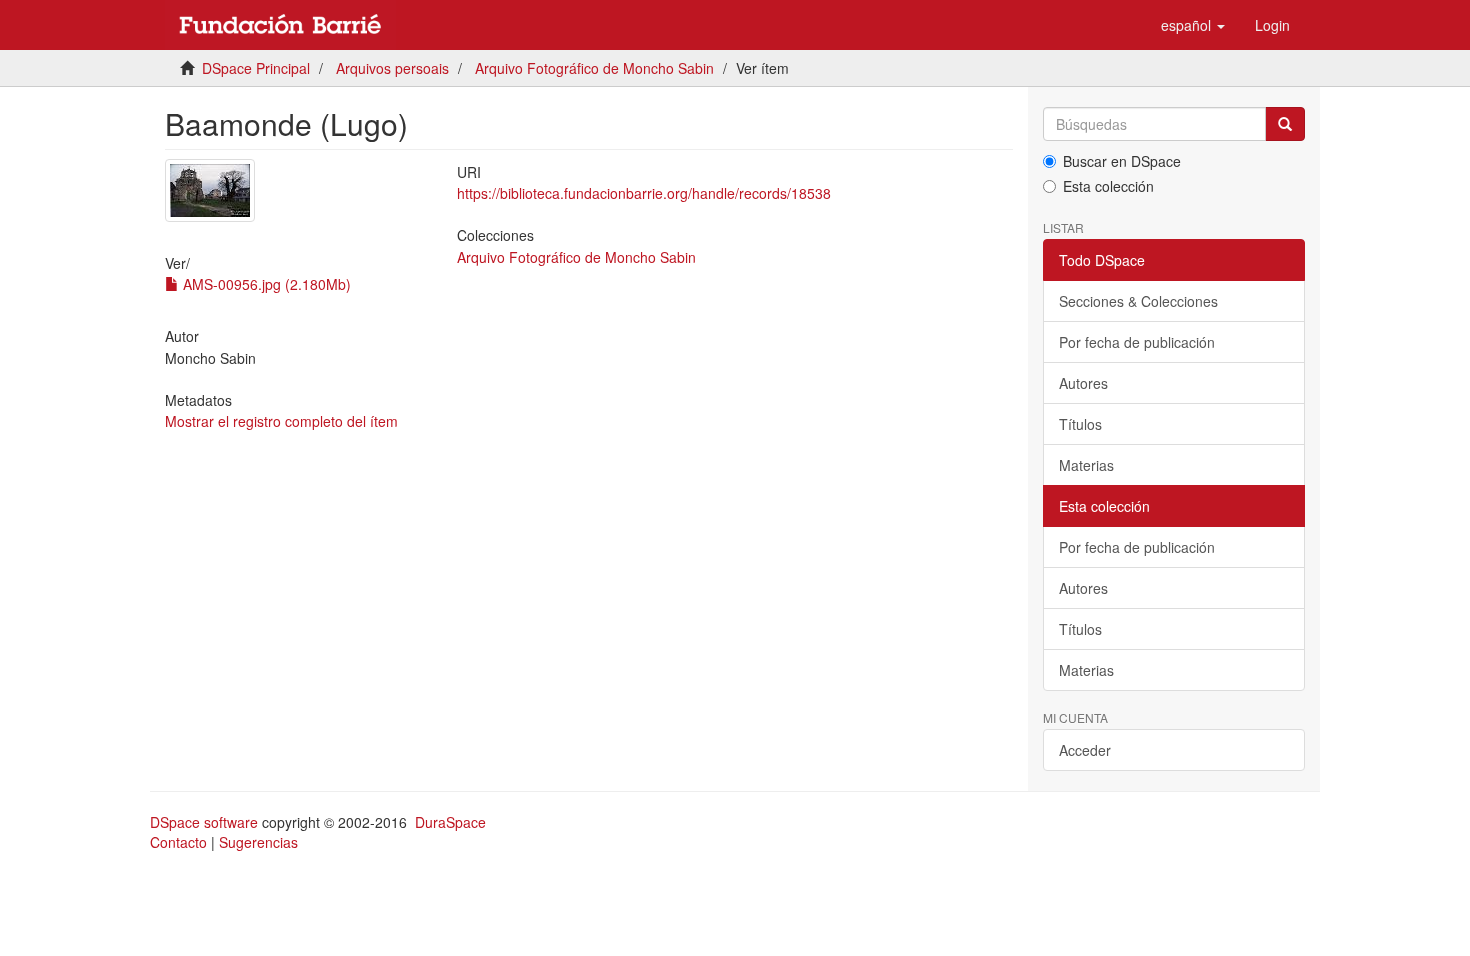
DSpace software (204, 822)
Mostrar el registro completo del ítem (281, 421)
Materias (1086, 465)
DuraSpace (450, 822)
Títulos (1080, 424)
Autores (1083, 383)
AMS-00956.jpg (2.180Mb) (265, 284)
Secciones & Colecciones (1138, 301)
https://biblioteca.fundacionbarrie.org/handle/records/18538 (644, 193)
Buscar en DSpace (1122, 161)
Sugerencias (258, 842)
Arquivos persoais (392, 68)
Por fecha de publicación (1137, 342)
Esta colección (1108, 186)
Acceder (1085, 750)
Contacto (178, 842)
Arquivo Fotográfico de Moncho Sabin (594, 68)
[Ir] (1285, 124)
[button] (1193, 25)
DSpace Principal (256, 68)
